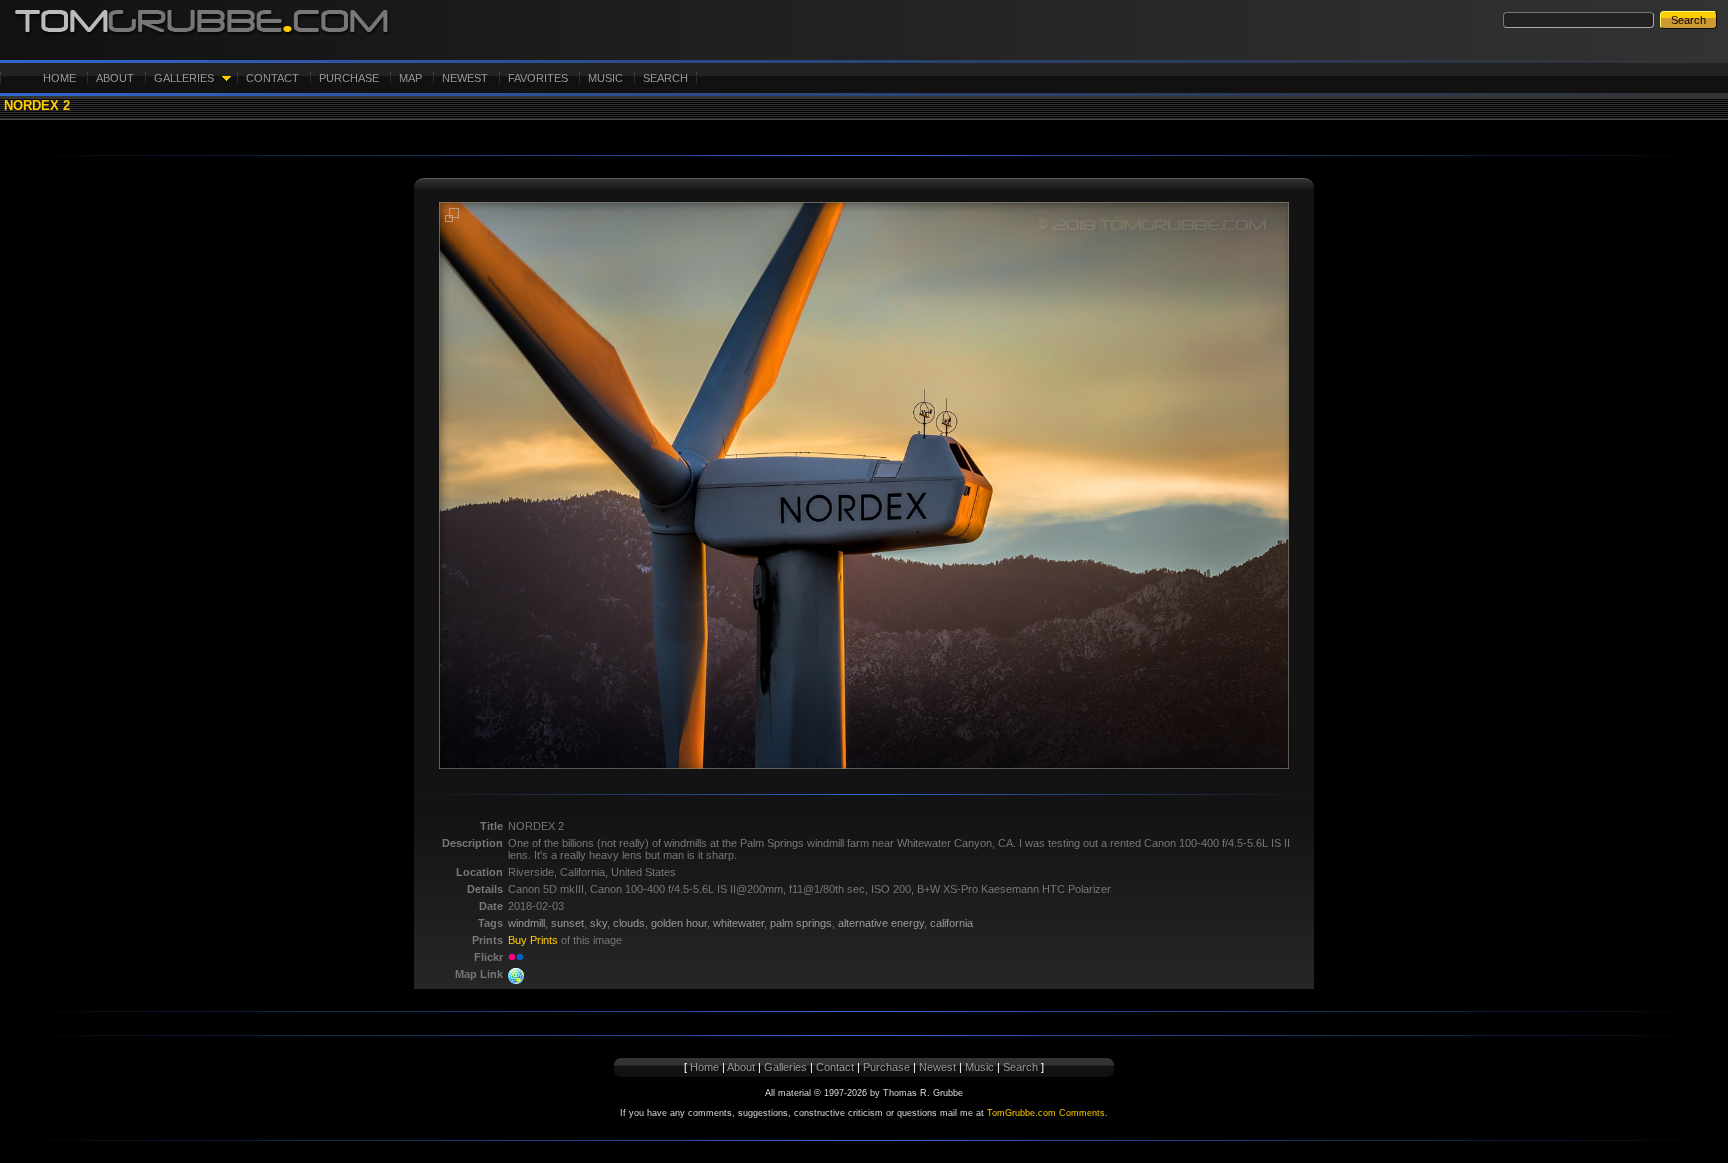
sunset (567, 923)
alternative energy (881, 923)
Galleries (184, 78)
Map (410, 78)
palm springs (801, 923)
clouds (629, 923)
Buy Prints (533, 940)
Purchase (349, 78)
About (115, 78)
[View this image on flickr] (516, 957)
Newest (465, 78)
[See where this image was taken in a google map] (516, 980)
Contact (272, 78)
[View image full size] (452, 219)
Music (605, 78)
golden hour (679, 923)
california (951, 923)
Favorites (538, 78)
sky (598, 923)
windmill (526, 923)
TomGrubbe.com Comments (1046, 1113)
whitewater (738, 923)
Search (665, 78)
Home (59, 78)
